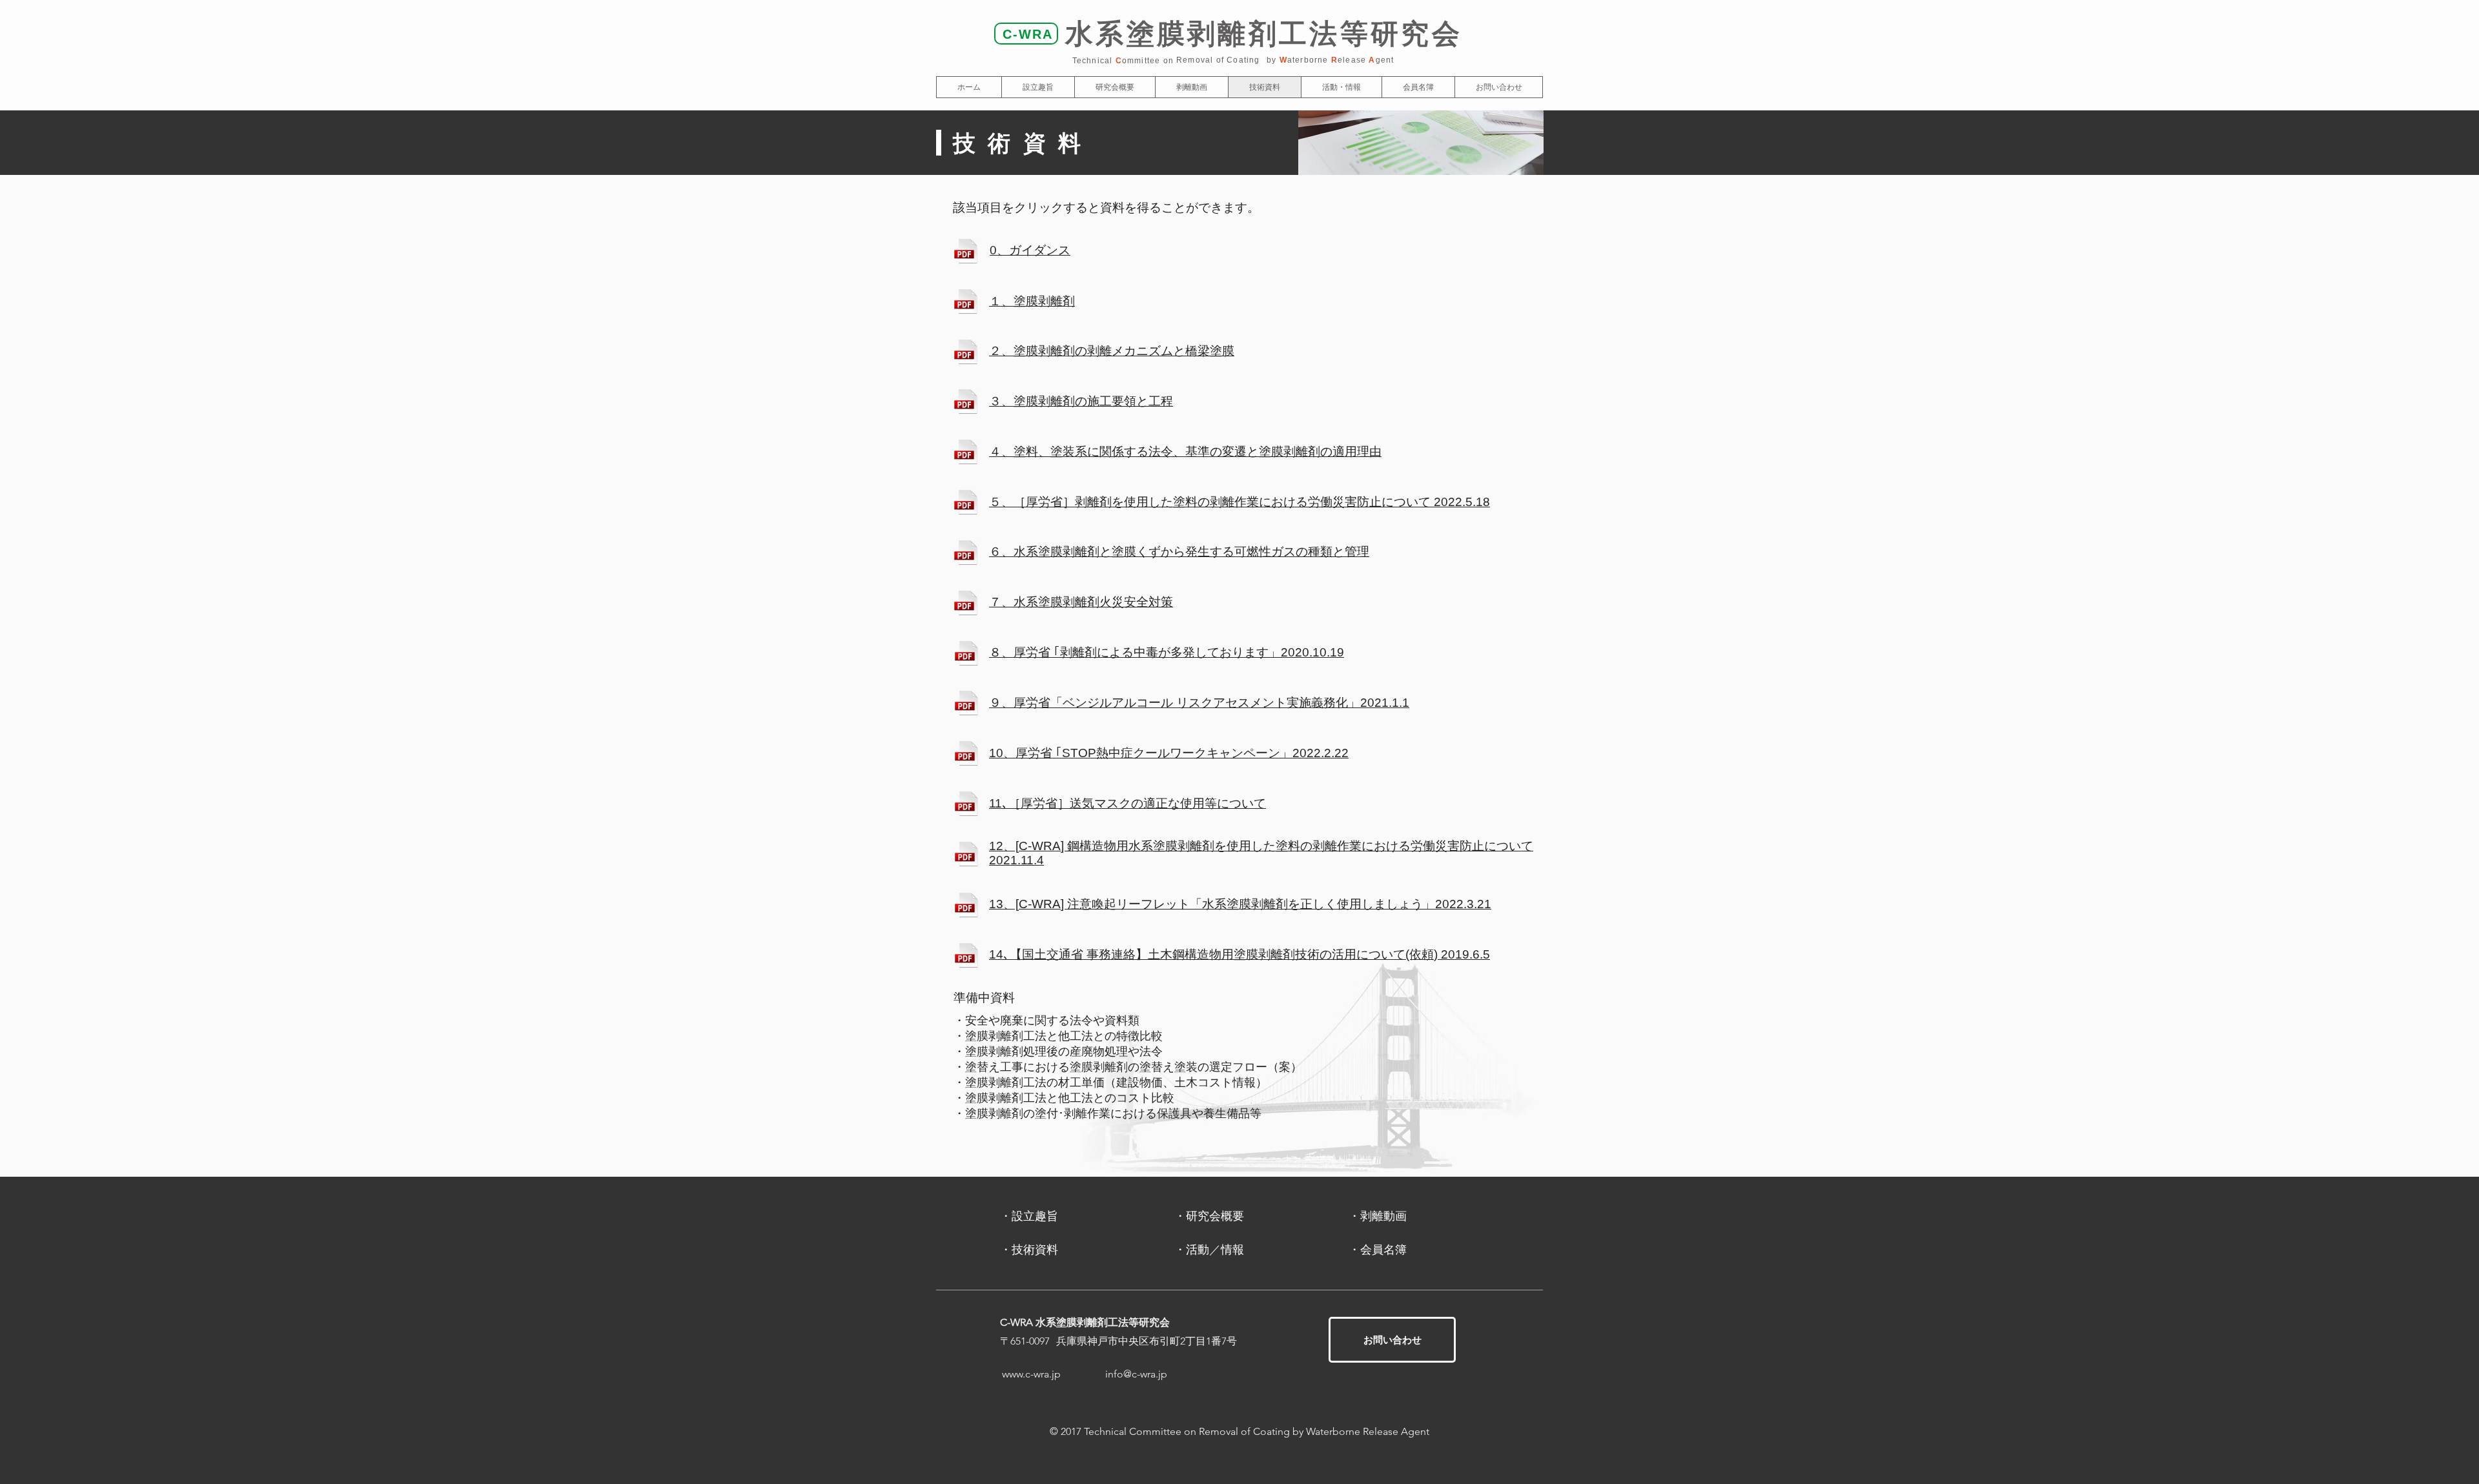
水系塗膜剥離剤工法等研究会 (1264, 34)
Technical (1094, 61)
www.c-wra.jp (1031, 1374)
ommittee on (1148, 61)
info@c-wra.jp (1136, 1374)
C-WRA (1028, 34)
